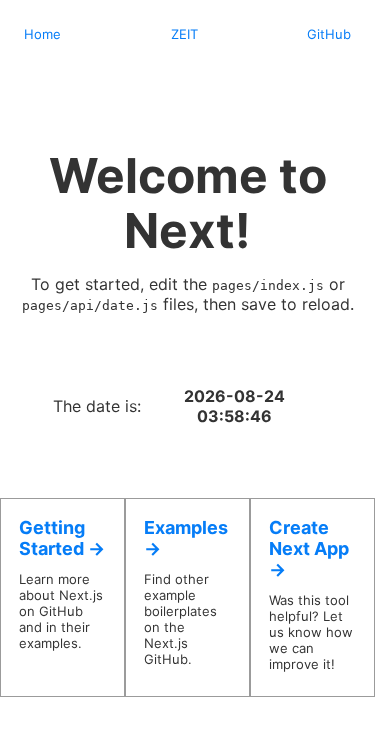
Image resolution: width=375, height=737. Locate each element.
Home (42, 34)
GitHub (329, 34)
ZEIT (184, 34)
